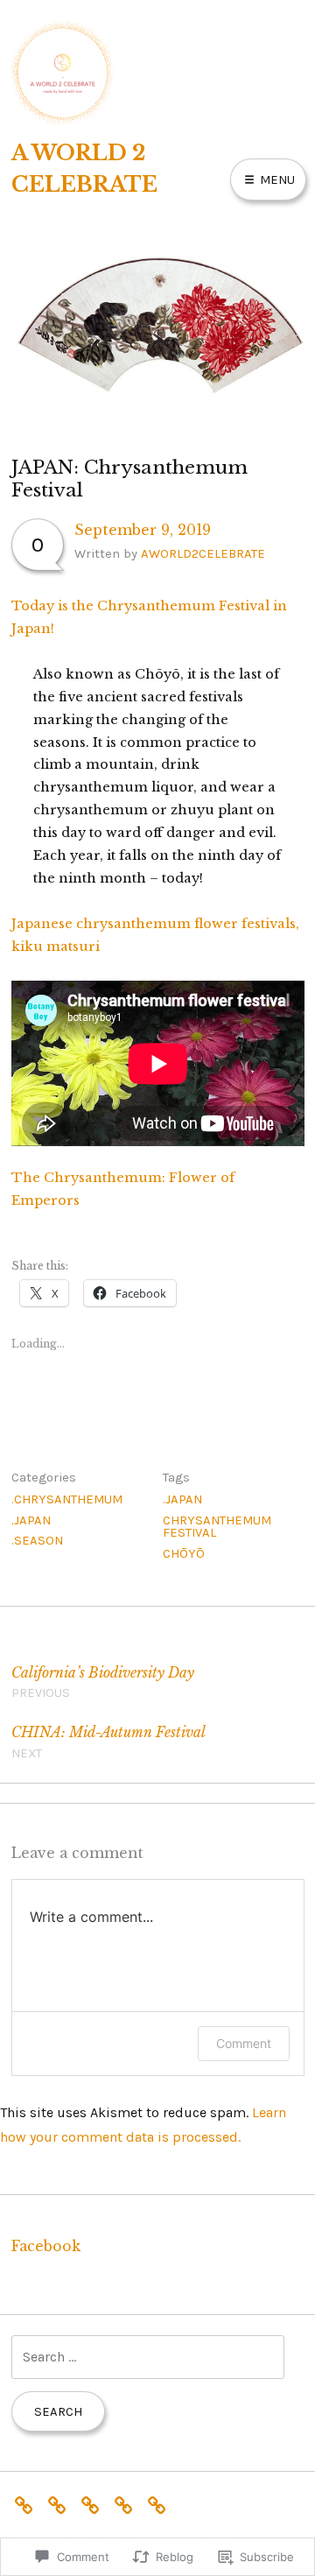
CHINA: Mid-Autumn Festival (108, 1742)
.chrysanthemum (67, 1499)
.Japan (31, 1520)
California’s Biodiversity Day (103, 1682)
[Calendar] (94, 2503)
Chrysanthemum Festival (217, 1527)
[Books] (61, 2503)
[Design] (128, 2503)
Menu (276, 179)
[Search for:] (148, 2357)
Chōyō (184, 1553)
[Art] (28, 2503)
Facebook (46, 2246)
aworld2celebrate (203, 553)
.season (37, 1540)
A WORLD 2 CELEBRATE (84, 168)
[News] (161, 2503)
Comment (244, 2043)
